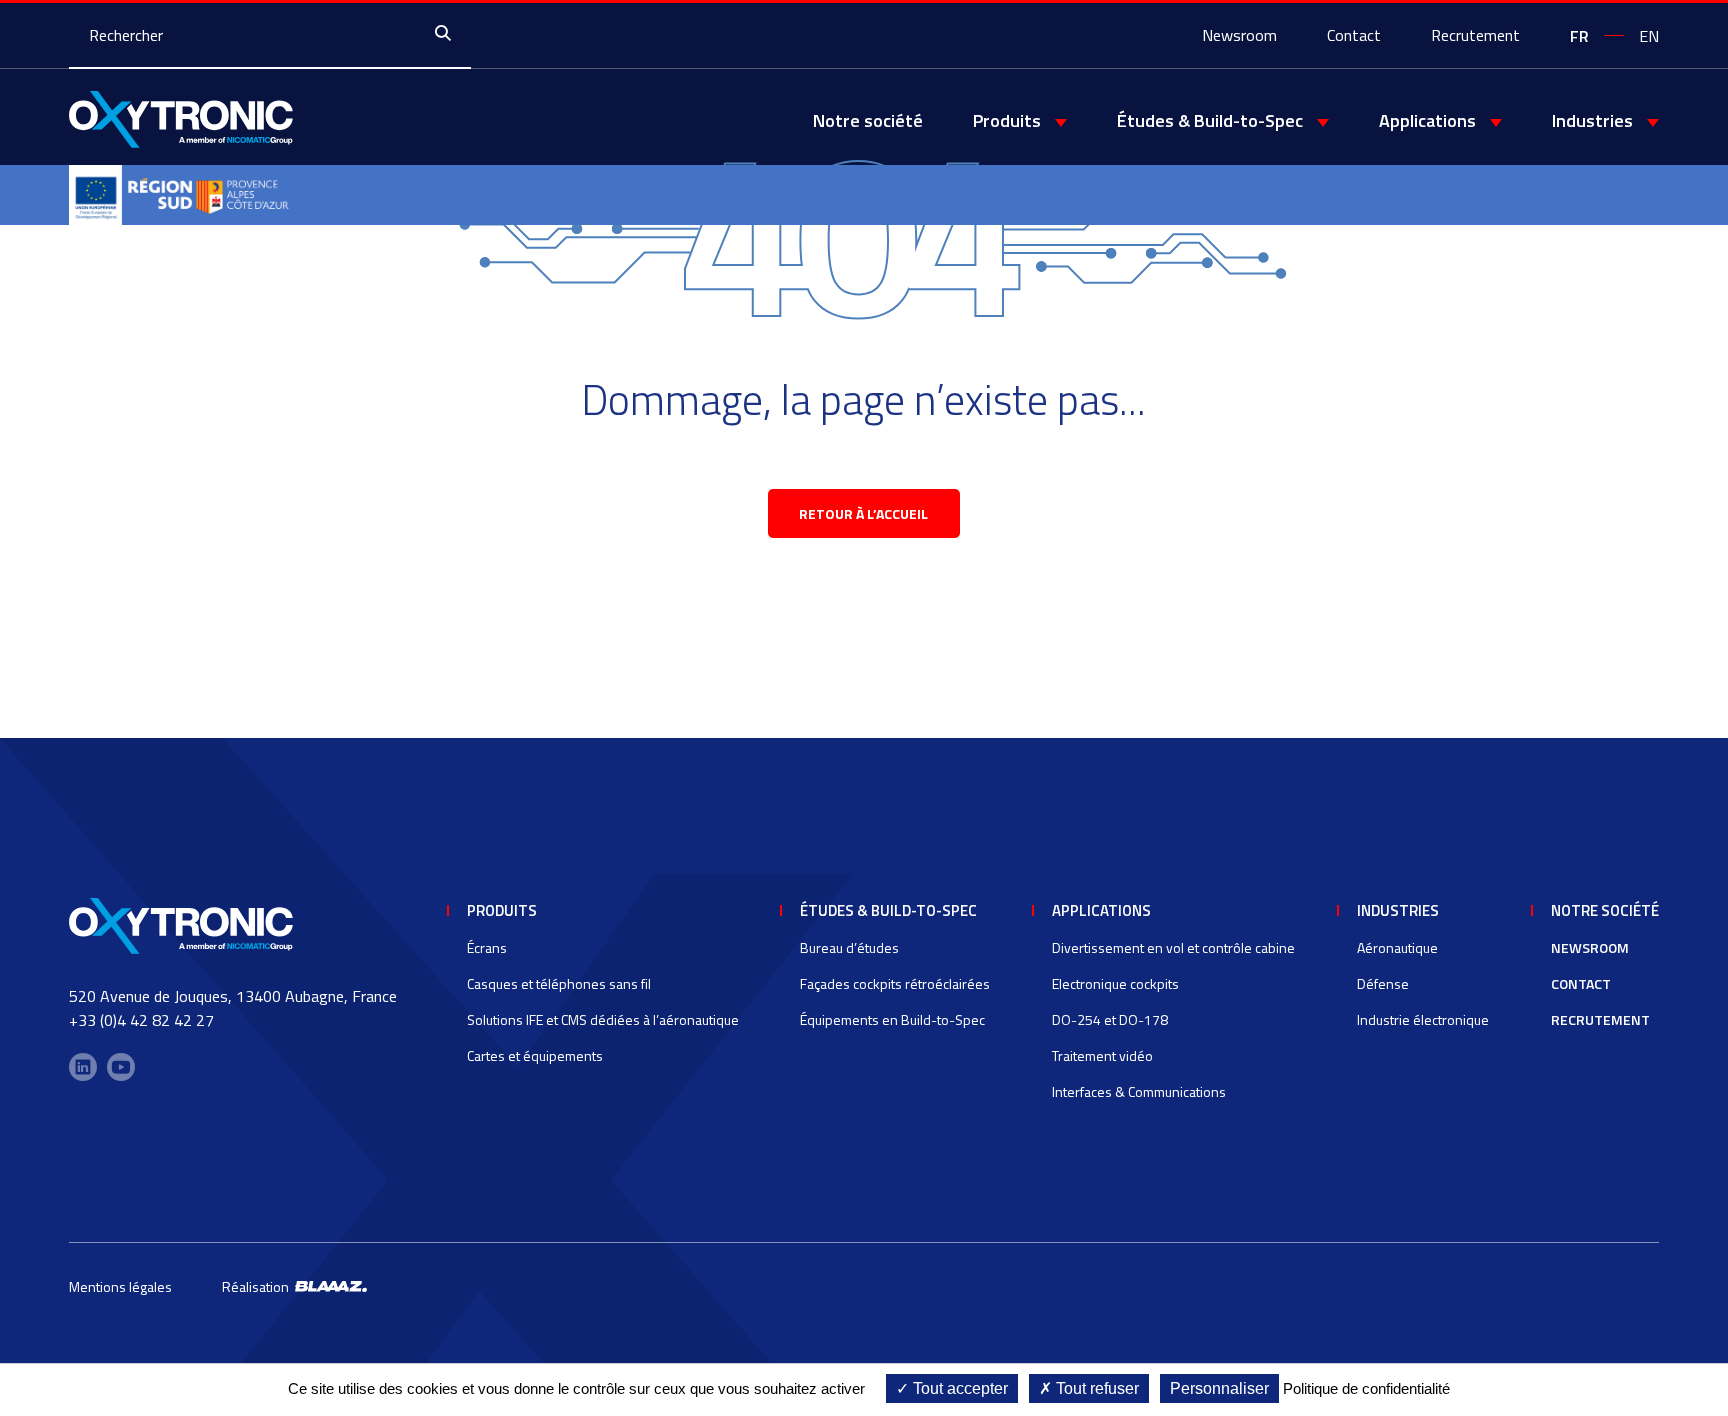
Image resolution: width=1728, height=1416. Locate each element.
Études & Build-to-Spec (888, 910)
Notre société (868, 120)
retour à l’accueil (863, 513)
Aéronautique (1397, 947)
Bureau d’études (849, 947)
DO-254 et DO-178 (1110, 1019)
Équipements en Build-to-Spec (892, 1019)
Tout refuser (1095, 1388)
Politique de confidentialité (1366, 1388)
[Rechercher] (448, 35)
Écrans (487, 947)
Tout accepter (958, 1388)
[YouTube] (121, 1067)
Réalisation (258, 1286)
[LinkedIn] (83, 1067)
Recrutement (1475, 35)
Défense (1383, 983)
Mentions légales (120, 1286)
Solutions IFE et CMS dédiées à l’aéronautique (603, 1019)
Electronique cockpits (1115, 983)
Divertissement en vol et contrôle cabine (1173, 947)
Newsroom (1239, 35)
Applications (1101, 910)
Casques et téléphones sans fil (559, 983)
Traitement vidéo (1102, 1055)
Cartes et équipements (535, 1055)
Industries (1398, 910)
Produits (502, 910)
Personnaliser (1219, 1388)
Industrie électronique (1423, 1019)
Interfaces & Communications (1139, 1091)
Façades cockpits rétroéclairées (895, 983)
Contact (1354, 35)
